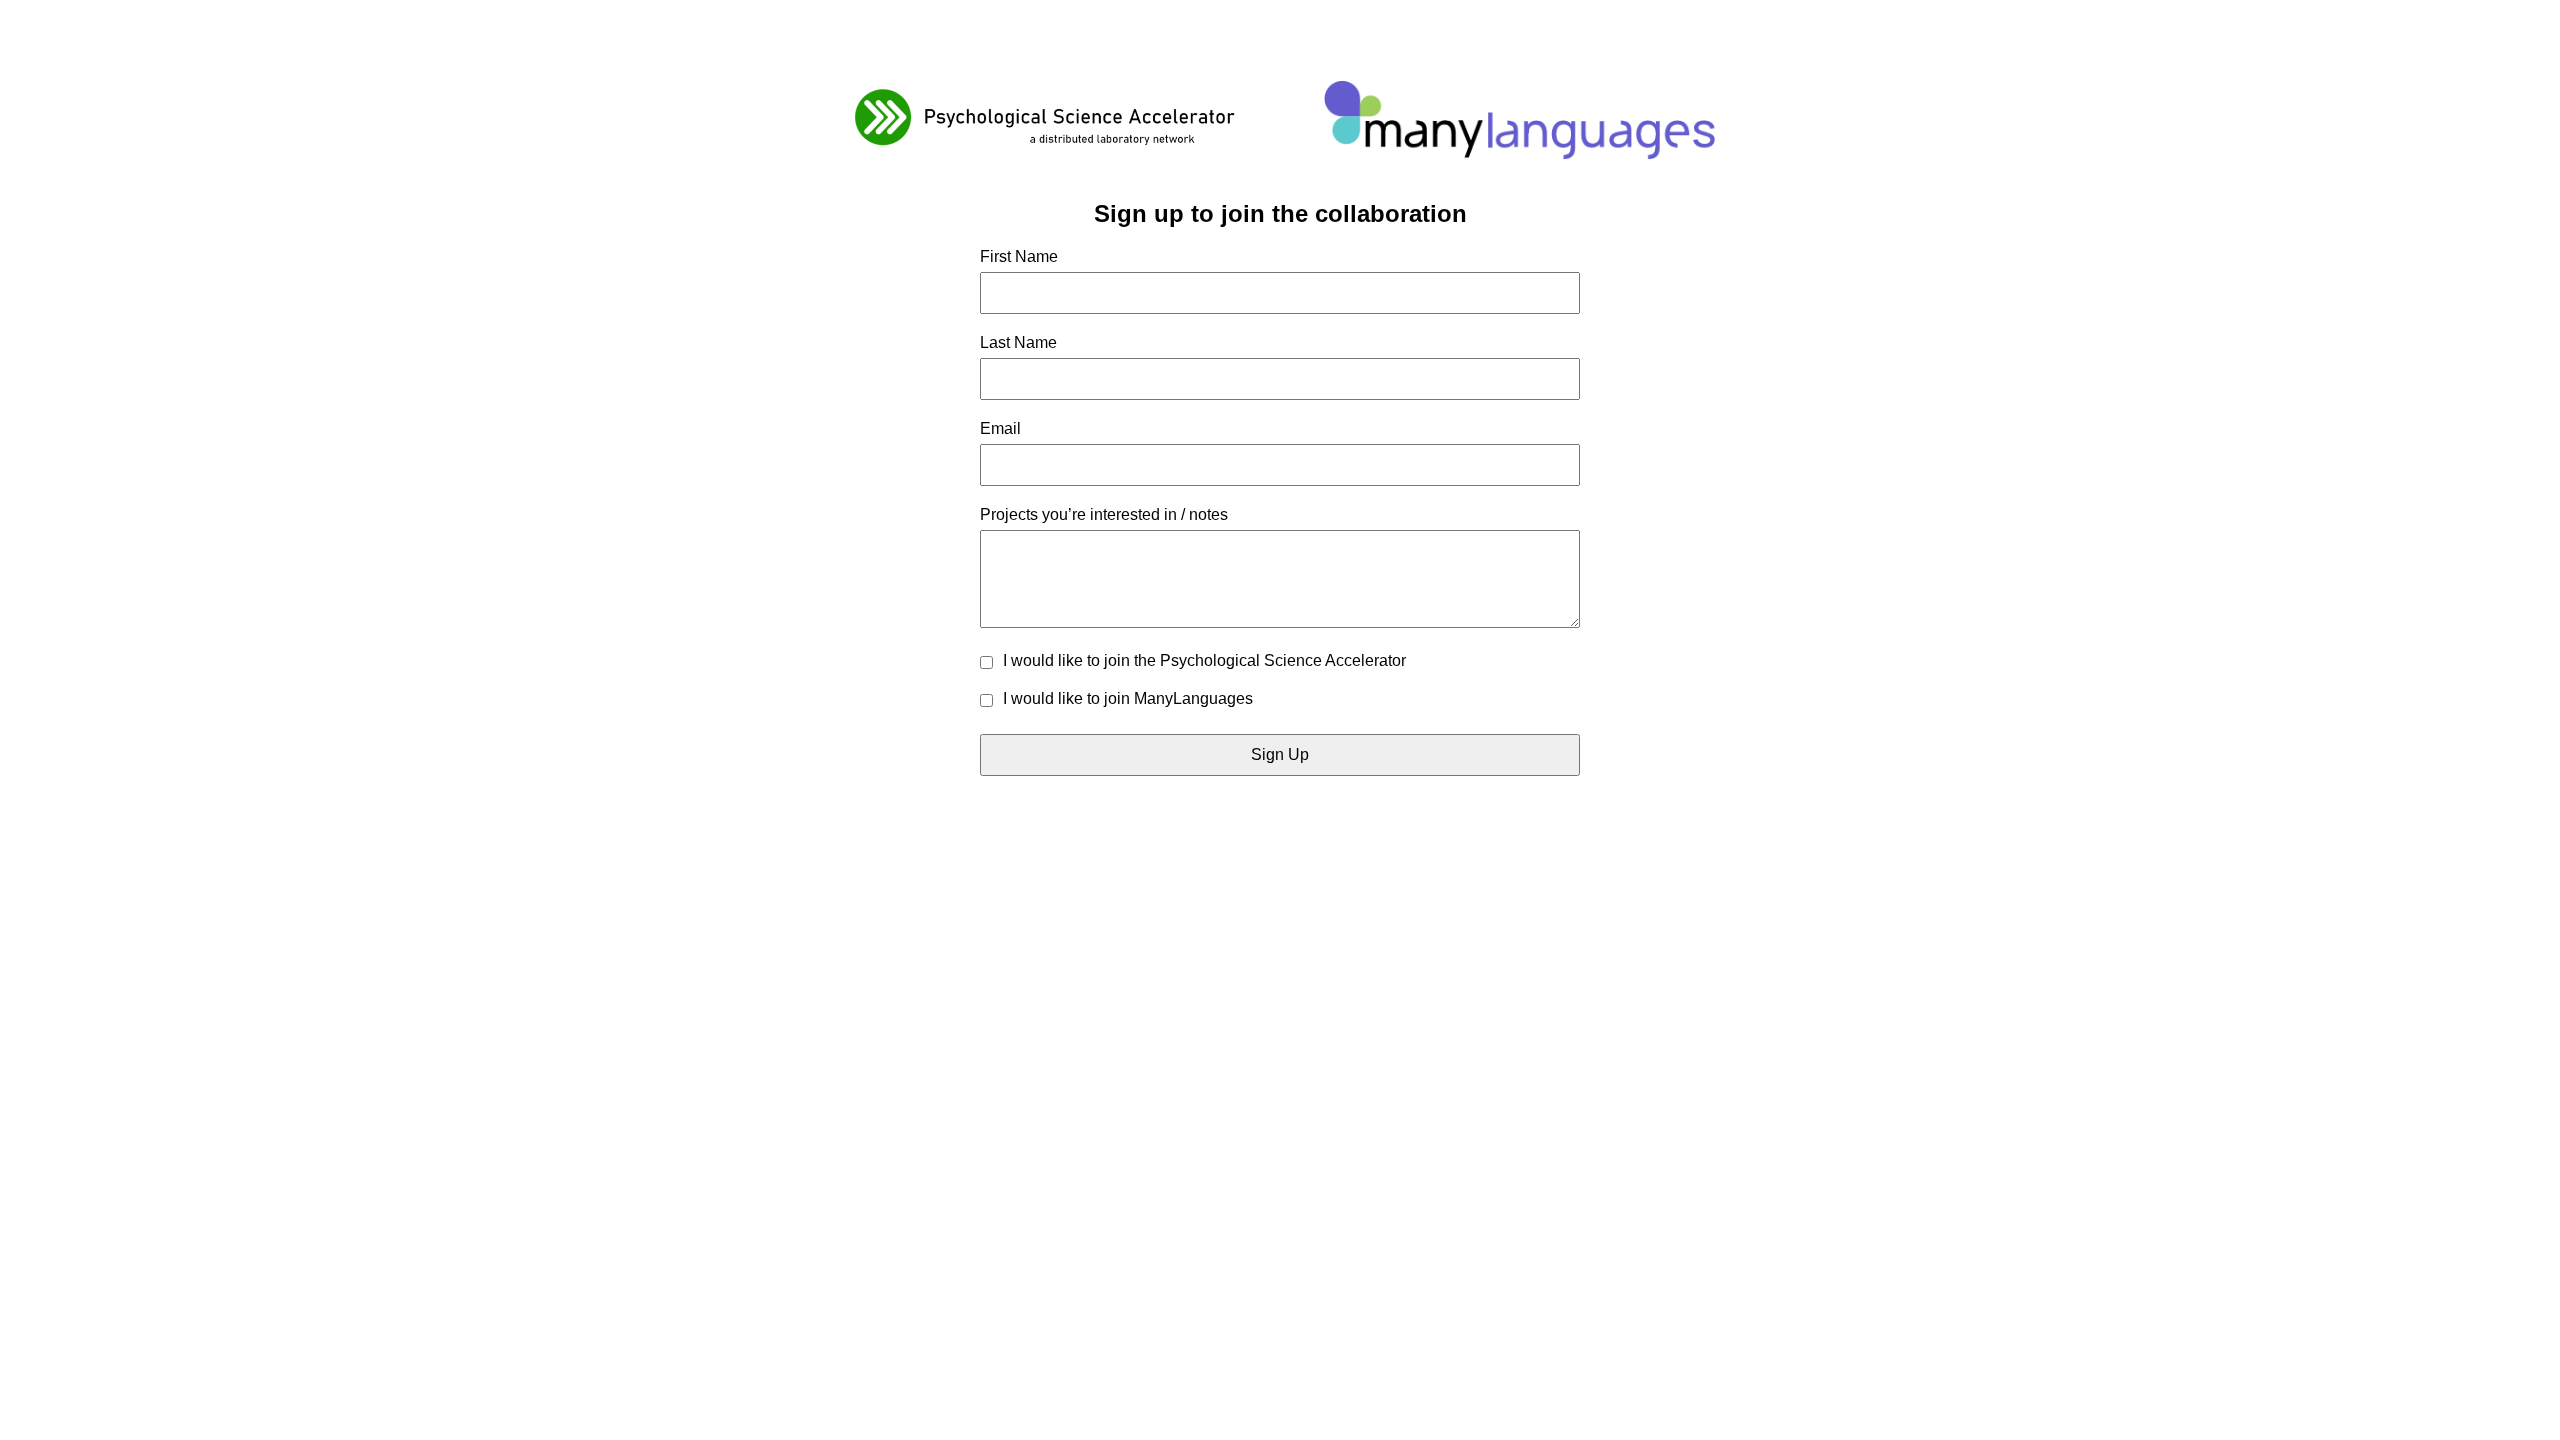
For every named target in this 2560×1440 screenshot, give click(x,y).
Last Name (1018, 342)
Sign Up (1280, 754)
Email (1000, 428)
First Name (1019, 256)
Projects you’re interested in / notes (1104, 514)
